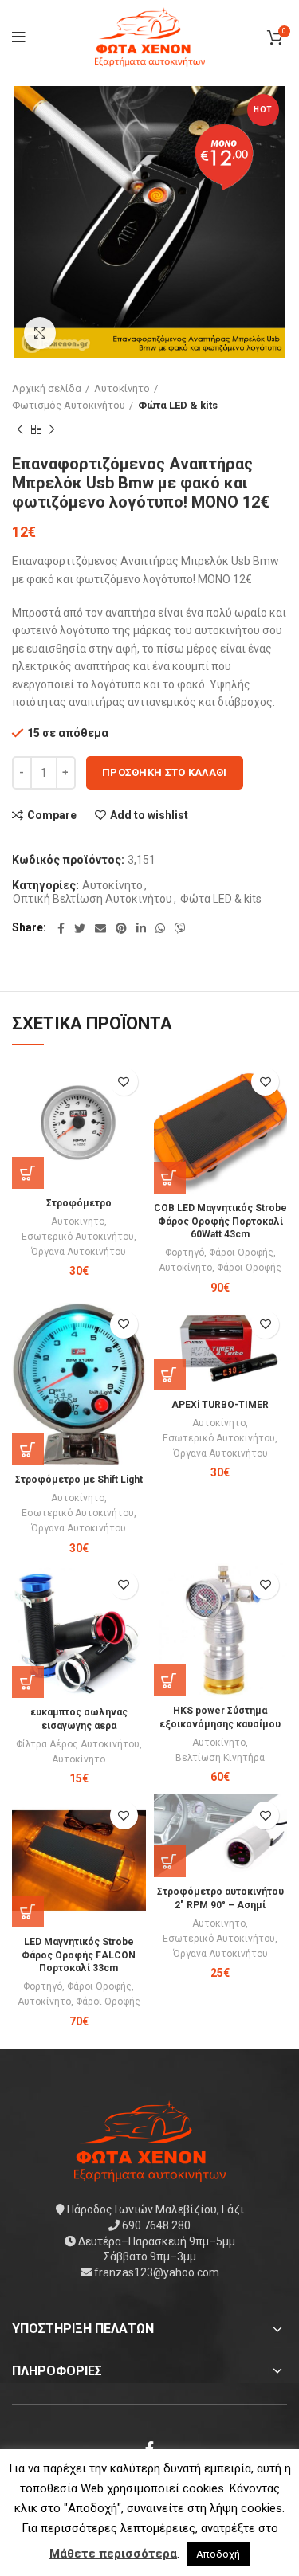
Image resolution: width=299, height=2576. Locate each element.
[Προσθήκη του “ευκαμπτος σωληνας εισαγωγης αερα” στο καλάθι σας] (28, 1682)
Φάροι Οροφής (241, 1253)
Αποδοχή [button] (218, 2554)
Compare (52, 815)
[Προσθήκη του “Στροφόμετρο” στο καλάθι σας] (28, 1173)
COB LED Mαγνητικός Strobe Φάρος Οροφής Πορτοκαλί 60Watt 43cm (220, 1221)
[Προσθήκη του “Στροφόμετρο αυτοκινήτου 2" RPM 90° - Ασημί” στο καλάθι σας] (170, 1861)
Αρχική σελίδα (47, 388)
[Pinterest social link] (121, 928)
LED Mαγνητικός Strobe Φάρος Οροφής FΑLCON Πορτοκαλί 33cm (79, 1955)
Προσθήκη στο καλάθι (165, 772)
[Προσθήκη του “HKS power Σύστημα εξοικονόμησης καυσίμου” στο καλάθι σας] (170, 1680)
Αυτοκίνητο (122, 388)
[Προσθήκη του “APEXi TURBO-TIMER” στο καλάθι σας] (170, 1374)
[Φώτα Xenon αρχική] (150, 2140)
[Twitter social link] (80, 928)
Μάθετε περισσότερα (113, 2554)
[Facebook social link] (61, 928)
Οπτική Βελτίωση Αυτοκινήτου (92, 899)
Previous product (20, 430)
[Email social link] (100, 928)
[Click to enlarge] (40, 333)
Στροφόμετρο (79, 1203)
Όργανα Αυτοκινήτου (79, 1252)
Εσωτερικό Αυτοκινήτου (78, 1237)
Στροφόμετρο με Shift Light (79, 1480)
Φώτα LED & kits (178, 405)
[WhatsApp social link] (160, 928)
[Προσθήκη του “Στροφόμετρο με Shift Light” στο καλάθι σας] (28, 1449)
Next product (52, 430)
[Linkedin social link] (141, 928)
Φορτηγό (185, 1253)
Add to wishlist (149, 815)
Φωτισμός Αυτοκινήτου (69, 405)
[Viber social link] (180, 928)
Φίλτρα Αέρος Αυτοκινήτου (78, 1744)
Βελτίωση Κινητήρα (220, 1758)
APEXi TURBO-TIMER (220, 1405)
